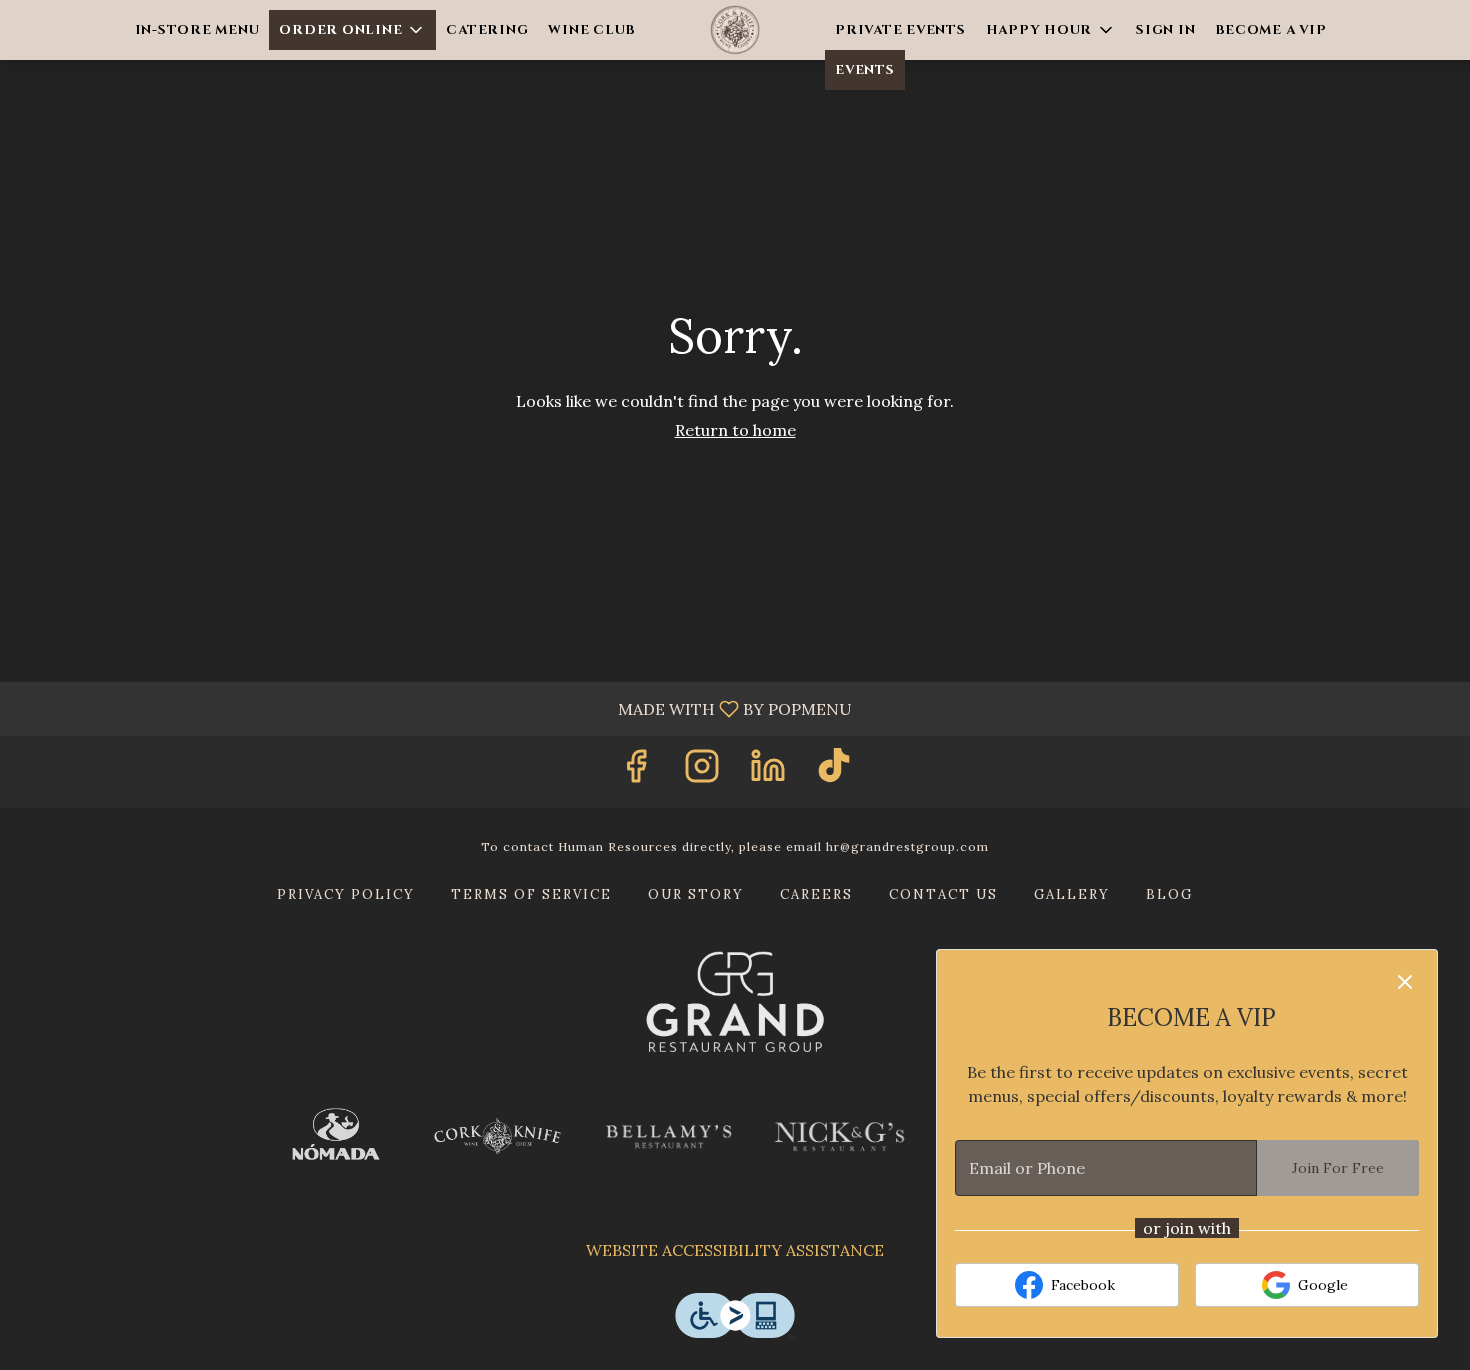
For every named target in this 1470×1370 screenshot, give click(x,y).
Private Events (900, 30)
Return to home (735, 430)
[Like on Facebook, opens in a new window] (636, 771)
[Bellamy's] (668, 1137)
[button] (352, 30)
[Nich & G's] (839, 1136)
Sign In (1165, 30)
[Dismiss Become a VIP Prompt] (1405, 982)
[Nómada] (336, 1137)
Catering (487, 30)
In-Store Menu (197, 30)
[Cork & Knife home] (735, 30)
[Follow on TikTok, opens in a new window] (834, 771)
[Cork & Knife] (497, 1136)
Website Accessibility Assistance (735, 1250)
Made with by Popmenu (433, 708)
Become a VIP (1270, 30)
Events (865, 70)
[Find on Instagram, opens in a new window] (702, 771)
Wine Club (591, 30)
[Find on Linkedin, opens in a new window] (768, 771)
